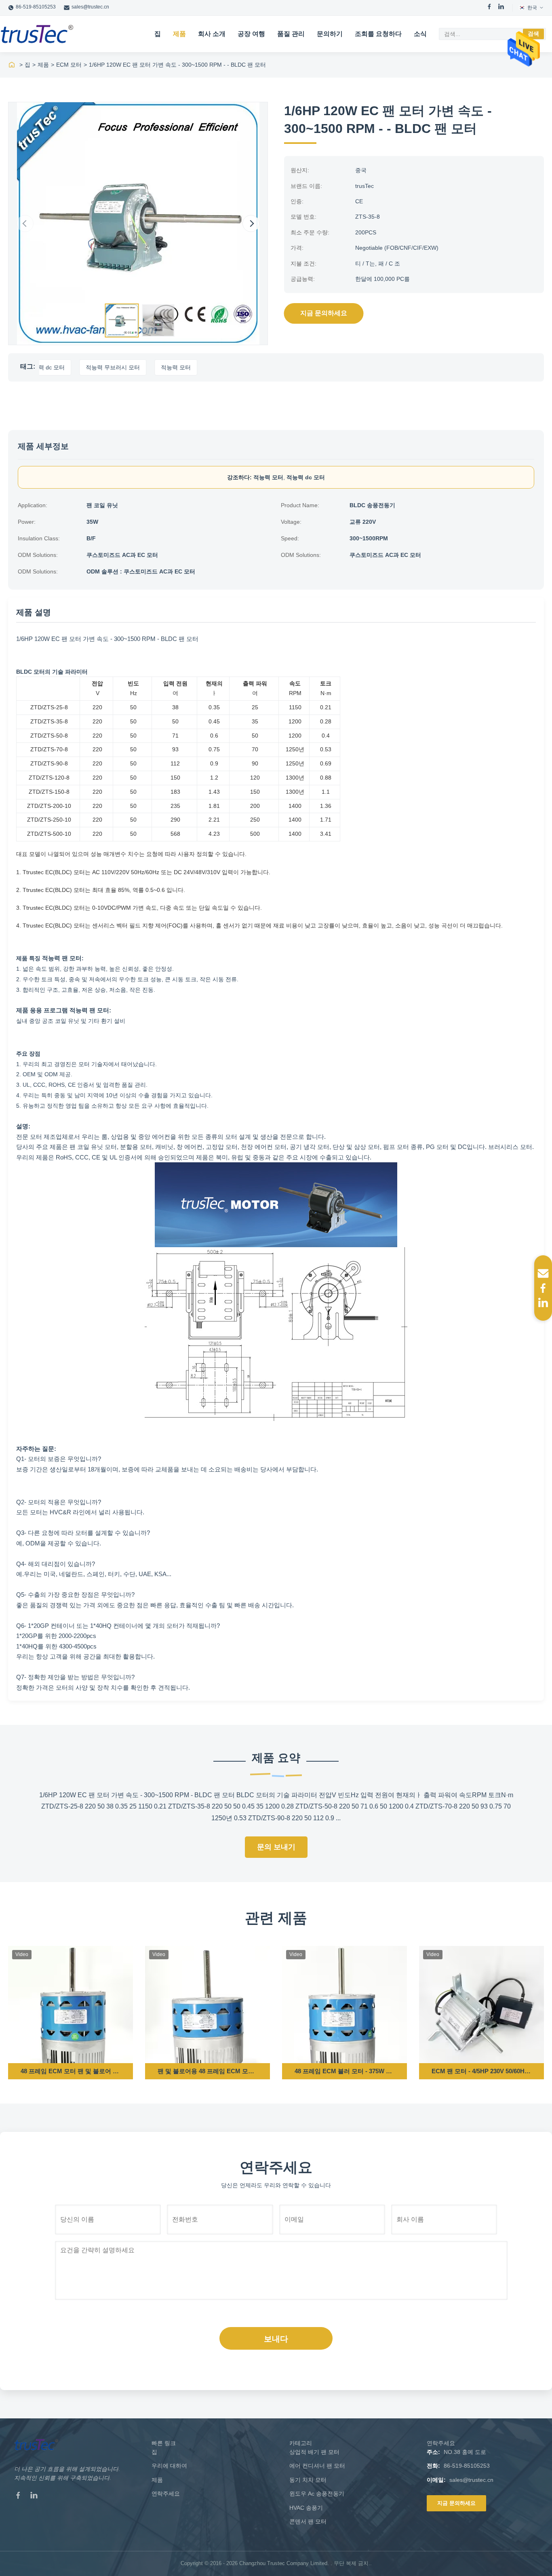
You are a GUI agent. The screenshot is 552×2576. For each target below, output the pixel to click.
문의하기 (330, 34)
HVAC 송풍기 (306, 2508)
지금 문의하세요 (324, 313)
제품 (179, 34)
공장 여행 (251, 34)
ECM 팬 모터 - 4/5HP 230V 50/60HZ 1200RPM (481, 2071)
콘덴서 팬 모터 (308, 2521)
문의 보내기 (276, 1847)
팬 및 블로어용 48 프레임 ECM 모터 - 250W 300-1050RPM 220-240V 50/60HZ (208, 2071)
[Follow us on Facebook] (543, 1288)
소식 (420, 34)
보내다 (276, 2339)
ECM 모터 (69, 65)
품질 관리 (291, 34)
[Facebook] (489, 8)
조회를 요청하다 (378, 34)
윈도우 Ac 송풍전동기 (317, 2494)
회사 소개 (212, 34)
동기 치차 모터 (308, 2480)
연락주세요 (166, 2494)
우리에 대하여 (169, 2466)
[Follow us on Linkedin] (543, 1303)
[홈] (12, 65)
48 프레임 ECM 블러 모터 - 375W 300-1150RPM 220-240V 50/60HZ (344, 2071)
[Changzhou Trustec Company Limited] (37, 34)
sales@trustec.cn (90, 7)
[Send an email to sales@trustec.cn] (543, 1273)
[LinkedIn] (501, 8)
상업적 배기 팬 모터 (314, 2452)
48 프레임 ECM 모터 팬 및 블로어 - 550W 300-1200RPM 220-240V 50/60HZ (71, 2071)
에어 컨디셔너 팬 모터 (317, 2466)
